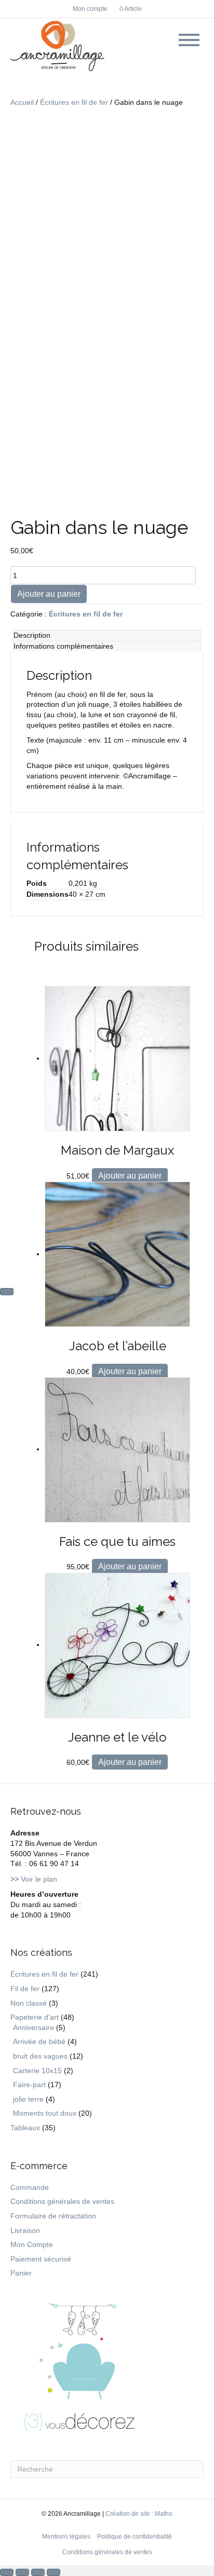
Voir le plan (34, 1879)
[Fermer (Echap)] (53, 2572)
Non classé (29, 2003)
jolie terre (28, 2099)
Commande (30, 2187)
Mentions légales (66, 2537)
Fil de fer (25, 1989)
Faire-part (29, 2085)
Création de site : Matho (139, 2514)
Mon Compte (32, 2244)
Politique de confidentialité (135, 2537)
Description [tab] (32, 635)
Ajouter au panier (49, 594)
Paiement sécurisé (41, 2259)
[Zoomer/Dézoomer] (7, 2572)
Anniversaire (34, 2027)
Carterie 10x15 (37, 2071)
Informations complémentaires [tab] (63, 646)
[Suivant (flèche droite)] (7, 1292)
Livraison (25, 2230)
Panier (21, 2273)
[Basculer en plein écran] (22, 2572)
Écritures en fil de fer (74, 102)
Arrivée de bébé (39, 2041)
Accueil (22, 102)
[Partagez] (38, 2572)
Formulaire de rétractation (53, 2216)
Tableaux (25, 2128)
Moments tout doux (45, 2113)
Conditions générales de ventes (62, 2201)
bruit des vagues (40, 2056)
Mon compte (90, 9)
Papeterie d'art (35, 2017)
